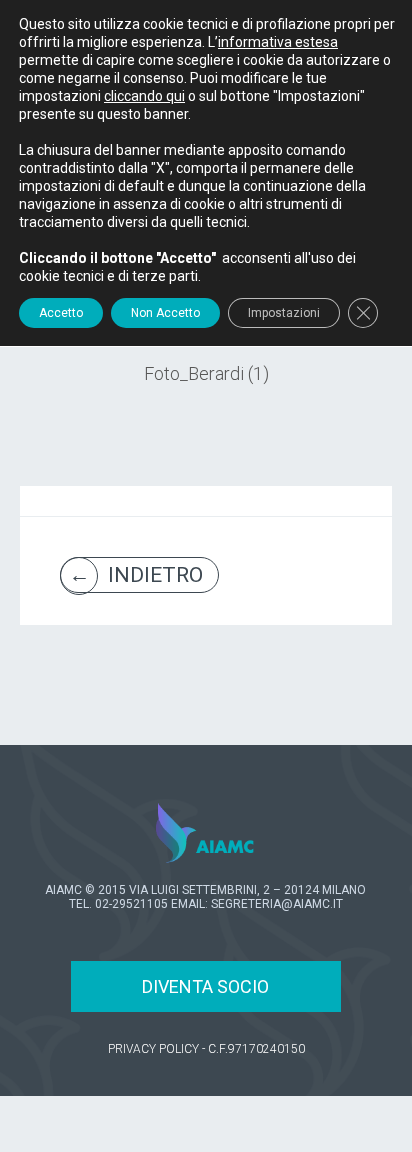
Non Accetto (165, 313)
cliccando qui (144, 96)
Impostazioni (284, 313)
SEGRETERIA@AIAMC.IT (277, 904)
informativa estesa (278, 42)
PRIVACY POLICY (153, 1049)
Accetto (61, 313)
